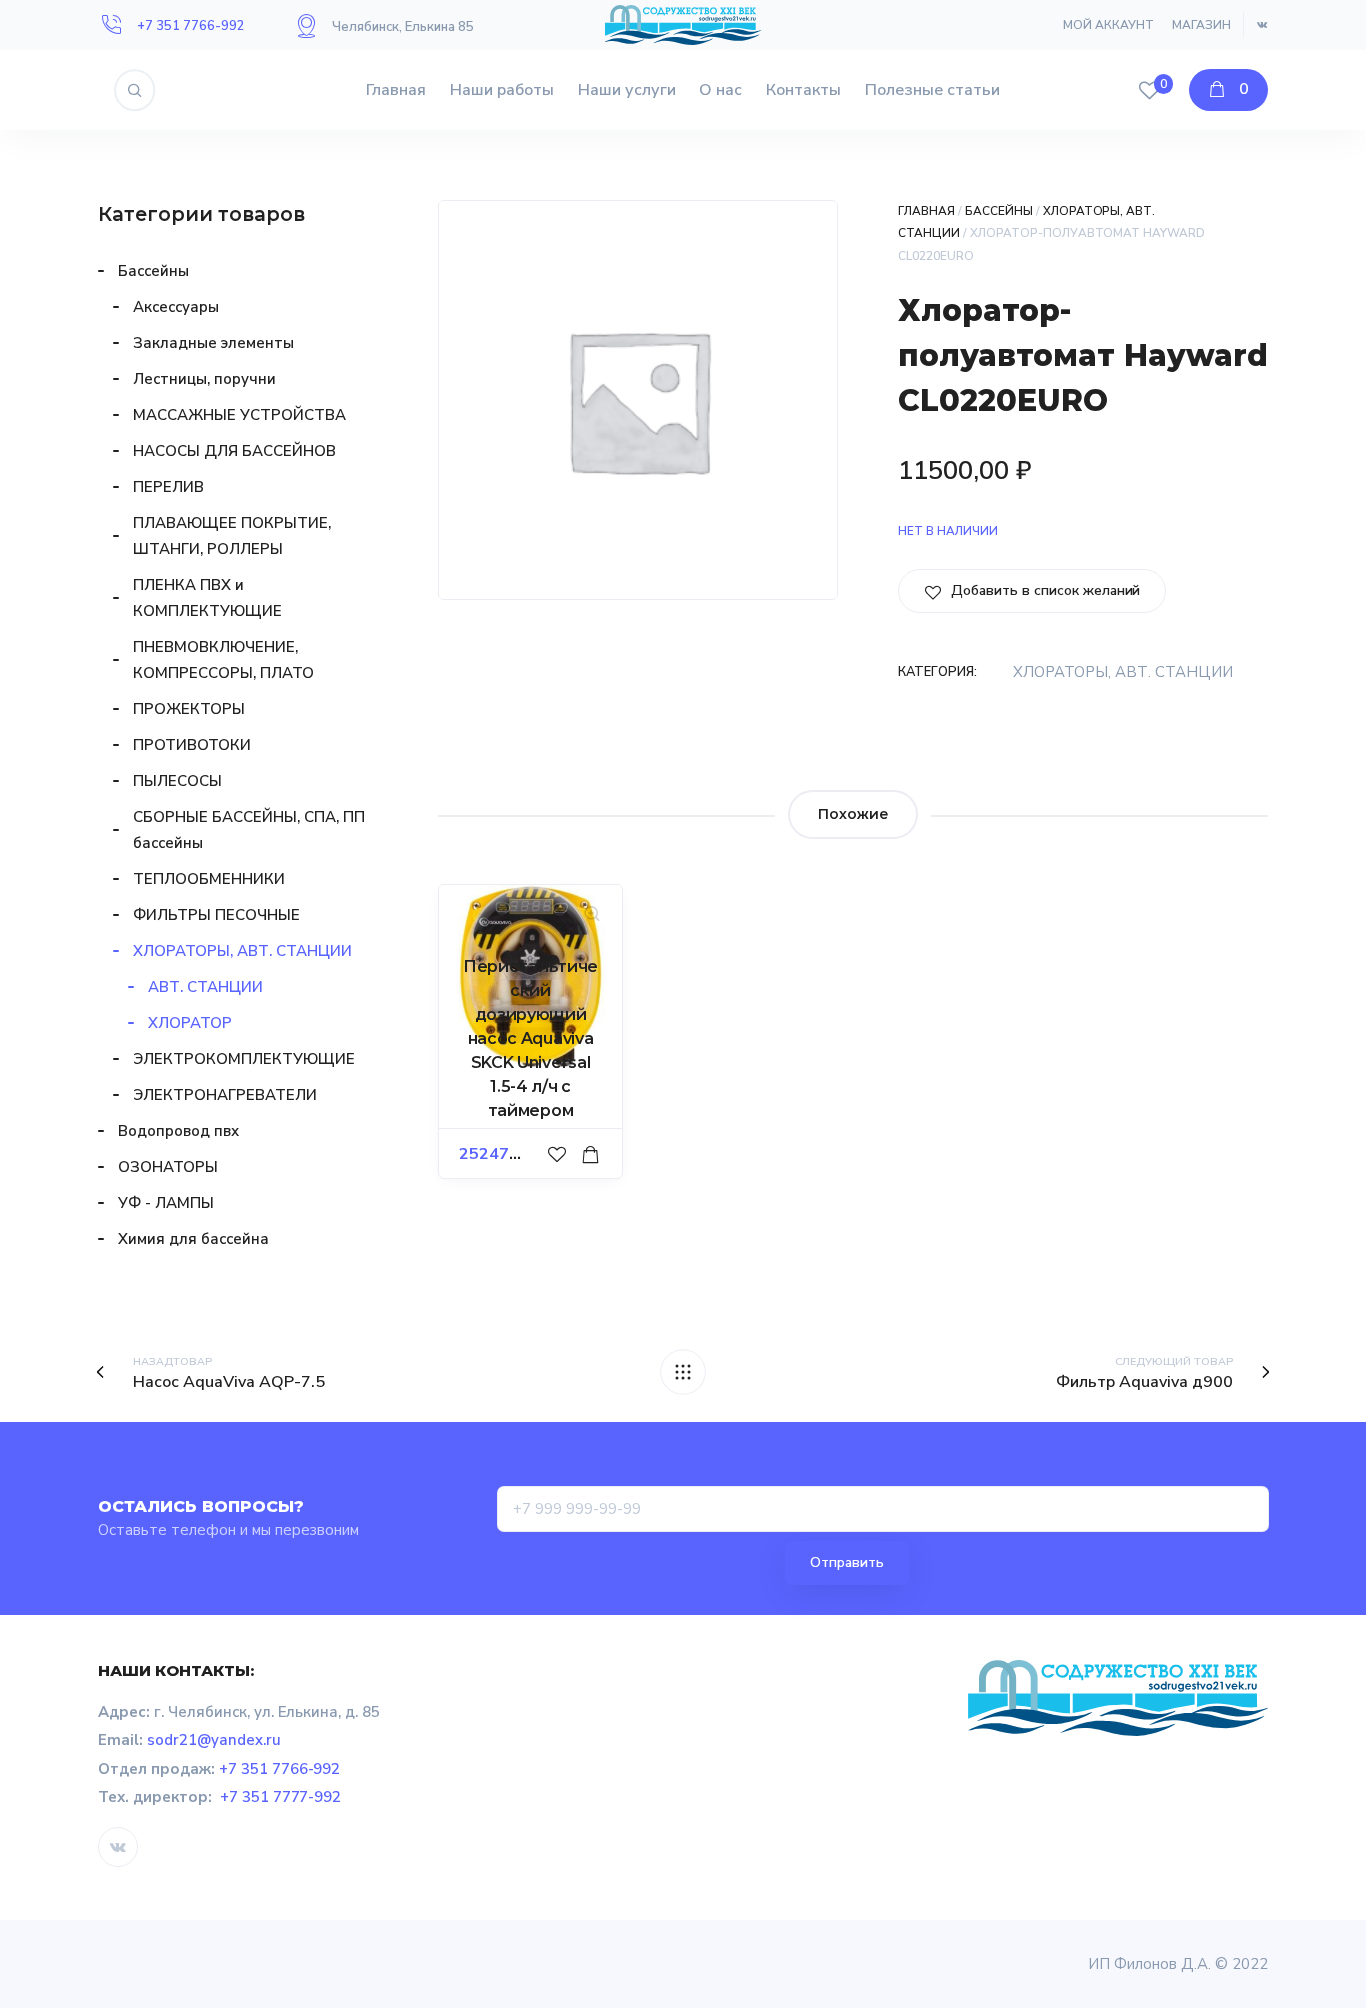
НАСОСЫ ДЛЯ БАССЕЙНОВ (234, 451)
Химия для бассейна (193, 1239)
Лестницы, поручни (204, 379)
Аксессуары (176, 307)
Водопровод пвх (178, 1131)
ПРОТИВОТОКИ (192, 745)
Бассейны (999, 211)
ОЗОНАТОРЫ (168, 1167)
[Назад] (683, 1372)
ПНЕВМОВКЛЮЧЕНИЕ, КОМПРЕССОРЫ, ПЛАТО (223, 660)
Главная (396, 90)
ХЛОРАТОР (190, 1023)
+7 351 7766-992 (191, 26)
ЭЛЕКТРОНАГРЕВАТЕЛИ (225, 1095)
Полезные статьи (932, 90)
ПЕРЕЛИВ (168, 487)
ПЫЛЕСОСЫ (177, 781)
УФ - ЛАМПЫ (166, 1203)
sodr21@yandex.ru (214, 1740)
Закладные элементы (213, 343)
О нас (720, 90)
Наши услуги (627, 90)
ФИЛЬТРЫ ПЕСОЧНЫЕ (216, 915)
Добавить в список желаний (1043, 590)
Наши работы (502, 90)
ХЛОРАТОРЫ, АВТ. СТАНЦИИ (1123, 672)
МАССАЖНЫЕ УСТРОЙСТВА (239, 415)
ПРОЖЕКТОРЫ (189, 709)
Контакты (803, 90)
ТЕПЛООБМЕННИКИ (209, 879)
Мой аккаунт (1108, 25)
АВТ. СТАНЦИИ (205, 987)
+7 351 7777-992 (281, 1797)
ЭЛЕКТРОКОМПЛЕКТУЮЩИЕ (244, 1059)
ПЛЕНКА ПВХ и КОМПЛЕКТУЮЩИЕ (207, 598)
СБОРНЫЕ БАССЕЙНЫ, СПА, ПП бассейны (249, 830)
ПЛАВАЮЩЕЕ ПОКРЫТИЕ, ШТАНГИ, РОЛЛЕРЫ (232, 536)
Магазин (1201, 25)
